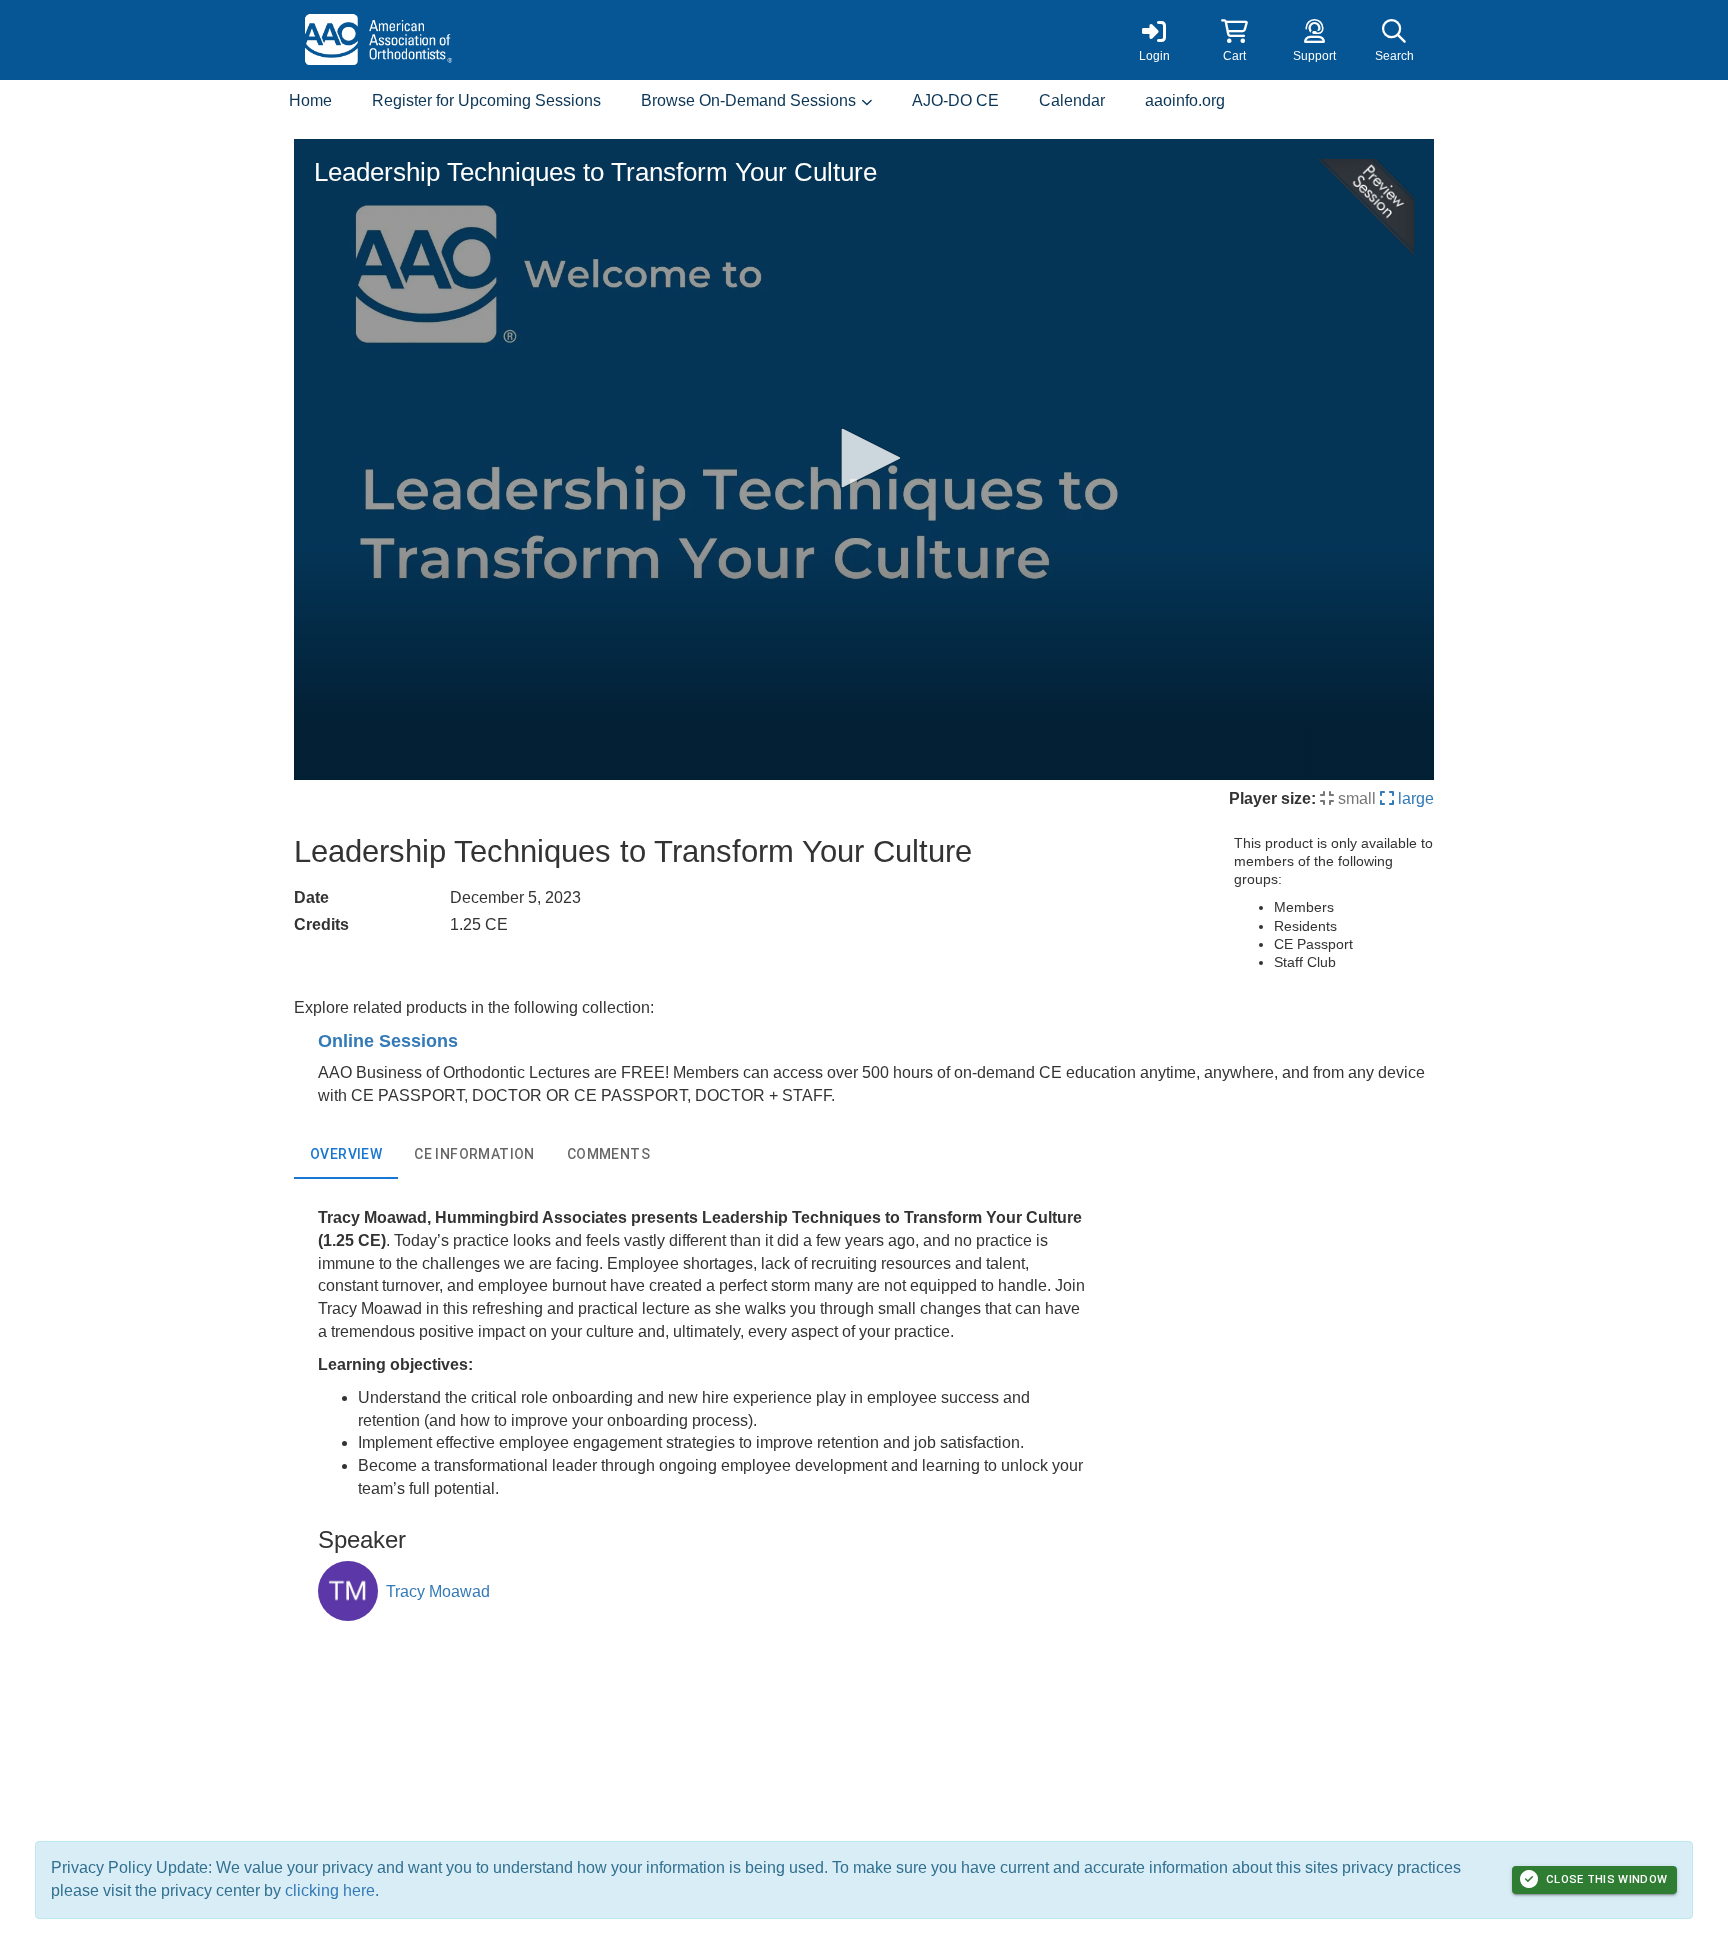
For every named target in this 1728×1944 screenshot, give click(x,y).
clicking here (330, 1890)
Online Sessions (388, 1041)
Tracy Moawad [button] (438, 1591)
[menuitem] (310, 101)
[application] (864, 459)
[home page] (484, 40)
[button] (1234, 40)
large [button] (1414, 798)
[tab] (346, 1155)
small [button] (1355, 798)
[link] (1154, 40)
